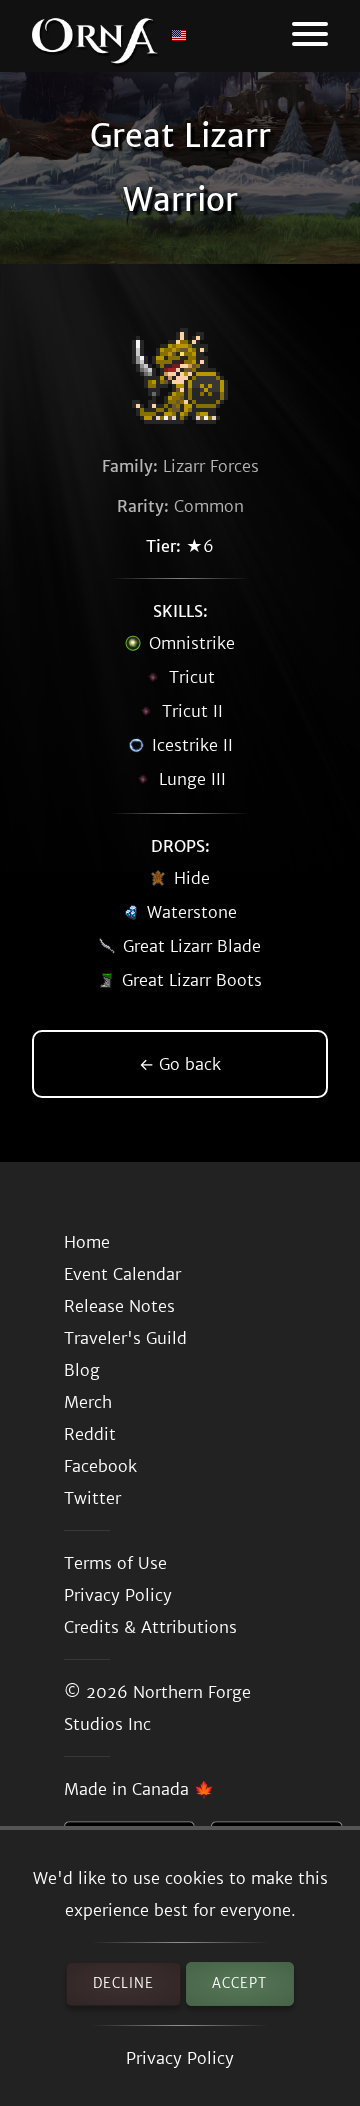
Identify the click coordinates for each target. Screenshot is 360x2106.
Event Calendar (122, 1274)
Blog (82, 1370)
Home (87, 1242)
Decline (123, 1983)
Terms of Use (115, 1563)
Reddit (90, 1434)
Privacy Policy (180, 2058)
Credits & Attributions (150, 1627)
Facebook (100, 1466)
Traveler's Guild (125, 1338)
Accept (239, 1983)
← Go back (180, 1064)
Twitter (92, 1498)
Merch (88, 1402)
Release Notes (119, 1306)
